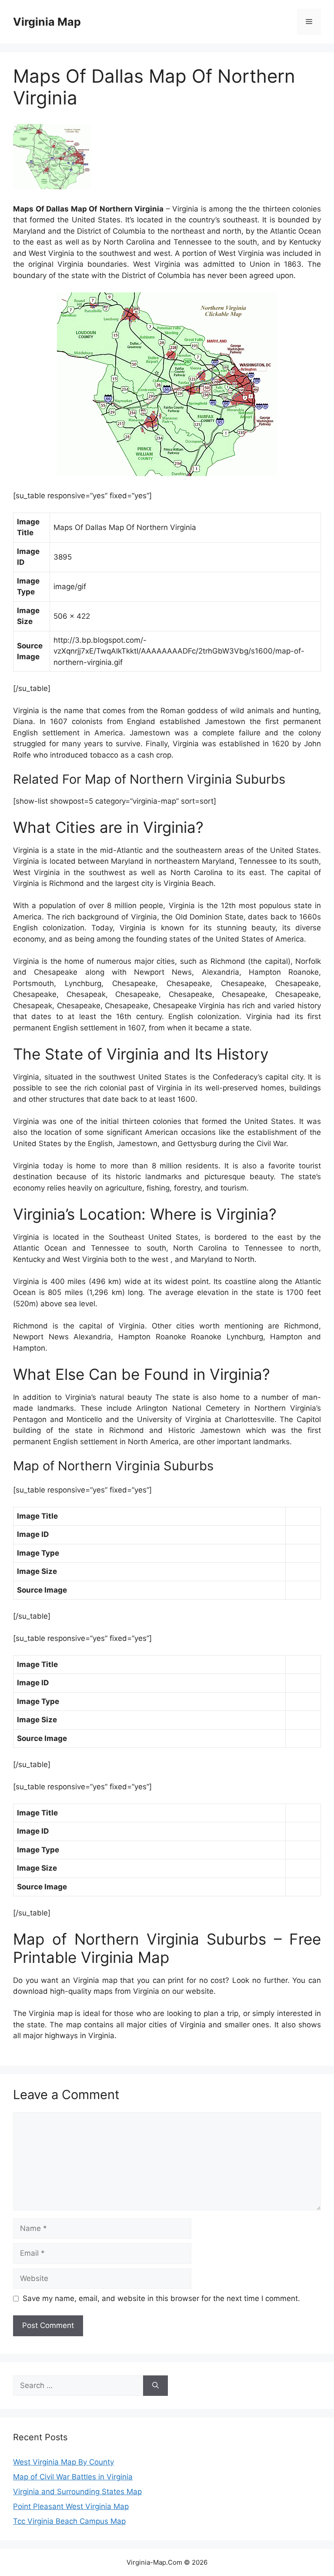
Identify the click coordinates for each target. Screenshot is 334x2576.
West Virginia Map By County (63, 2462)
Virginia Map (47, 22)
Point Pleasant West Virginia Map (71, 2506)
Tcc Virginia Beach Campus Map (69, 2521)
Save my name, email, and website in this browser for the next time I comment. (161, 2298)
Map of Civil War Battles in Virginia (73, 2477)
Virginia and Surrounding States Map (77, 2492)
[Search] (155, 2386)
